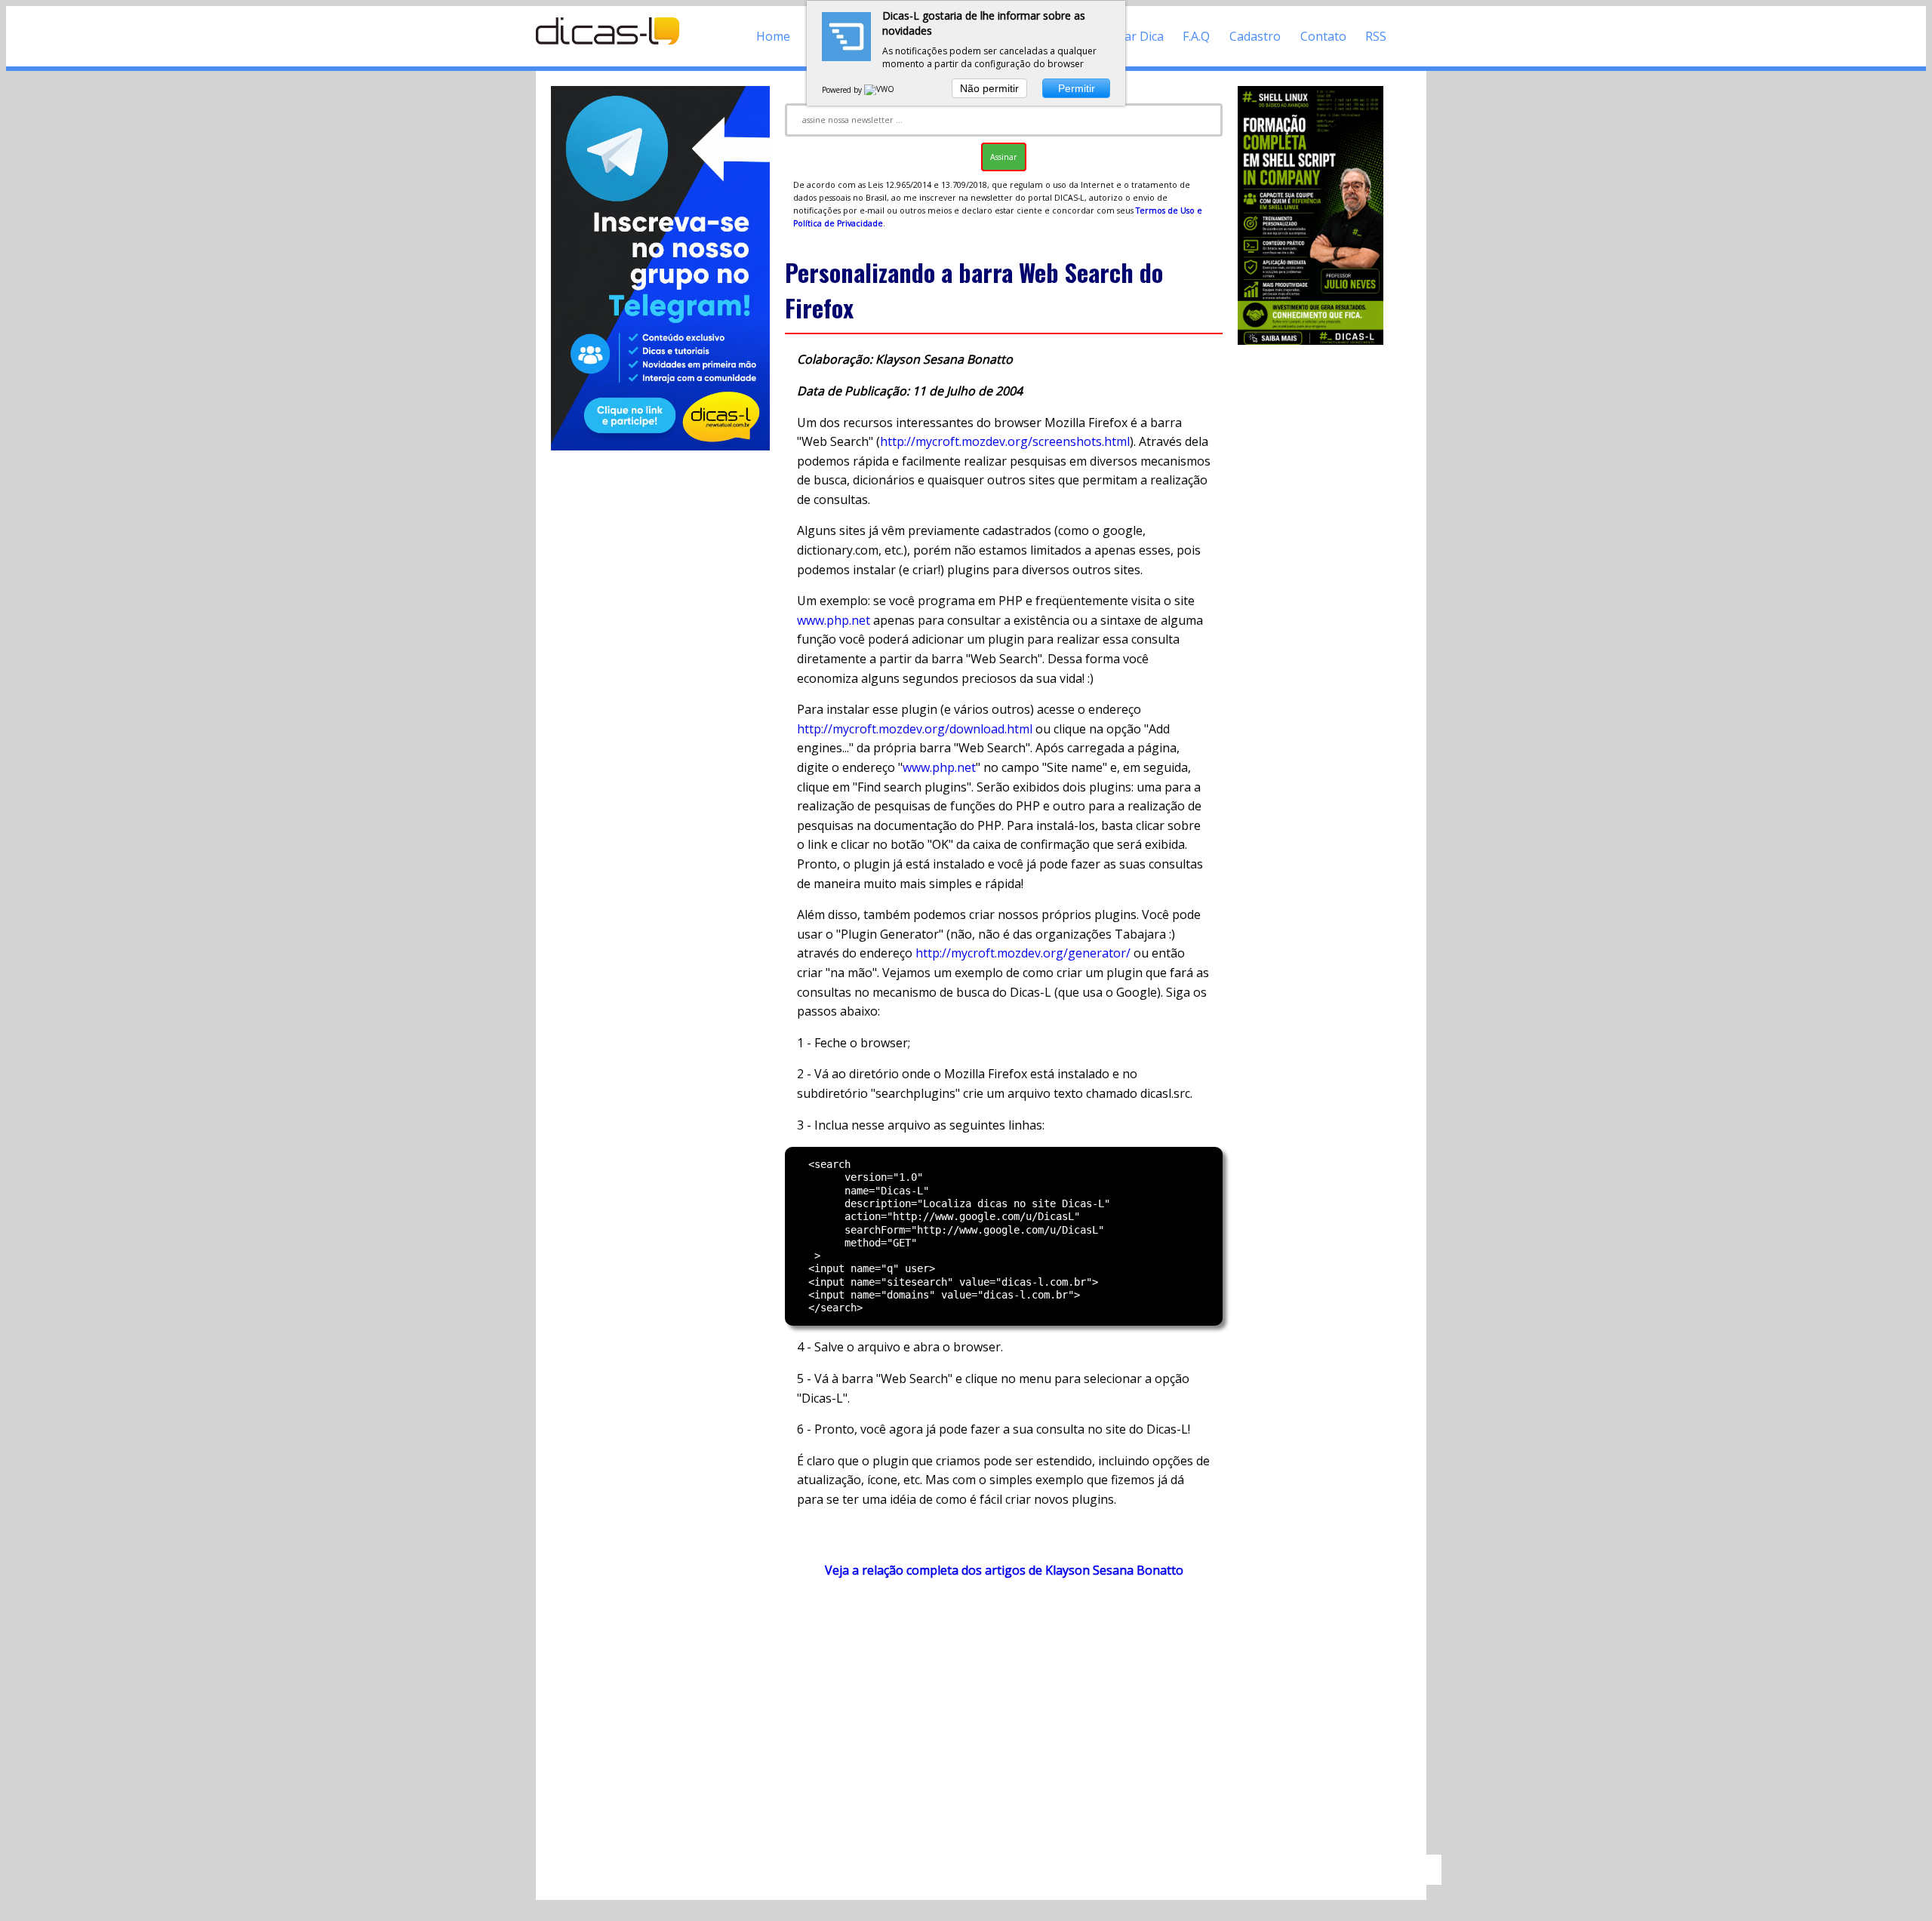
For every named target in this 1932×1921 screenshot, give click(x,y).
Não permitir (989, 88)
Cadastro (1255, 36)
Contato (1323, 36)
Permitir (1077, 88)
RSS (1376, 36)
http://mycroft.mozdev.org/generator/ (1023, 953)
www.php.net (834, 620)
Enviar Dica (1132, 36)
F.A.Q (1196, 36)
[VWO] (880, 90)
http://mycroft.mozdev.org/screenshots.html (1005, 441)
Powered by (843, 90)
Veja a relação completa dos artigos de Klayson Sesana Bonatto (1004, 1570)
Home (773, 36)
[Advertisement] (1004, 1723)
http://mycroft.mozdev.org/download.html (915, 729)
